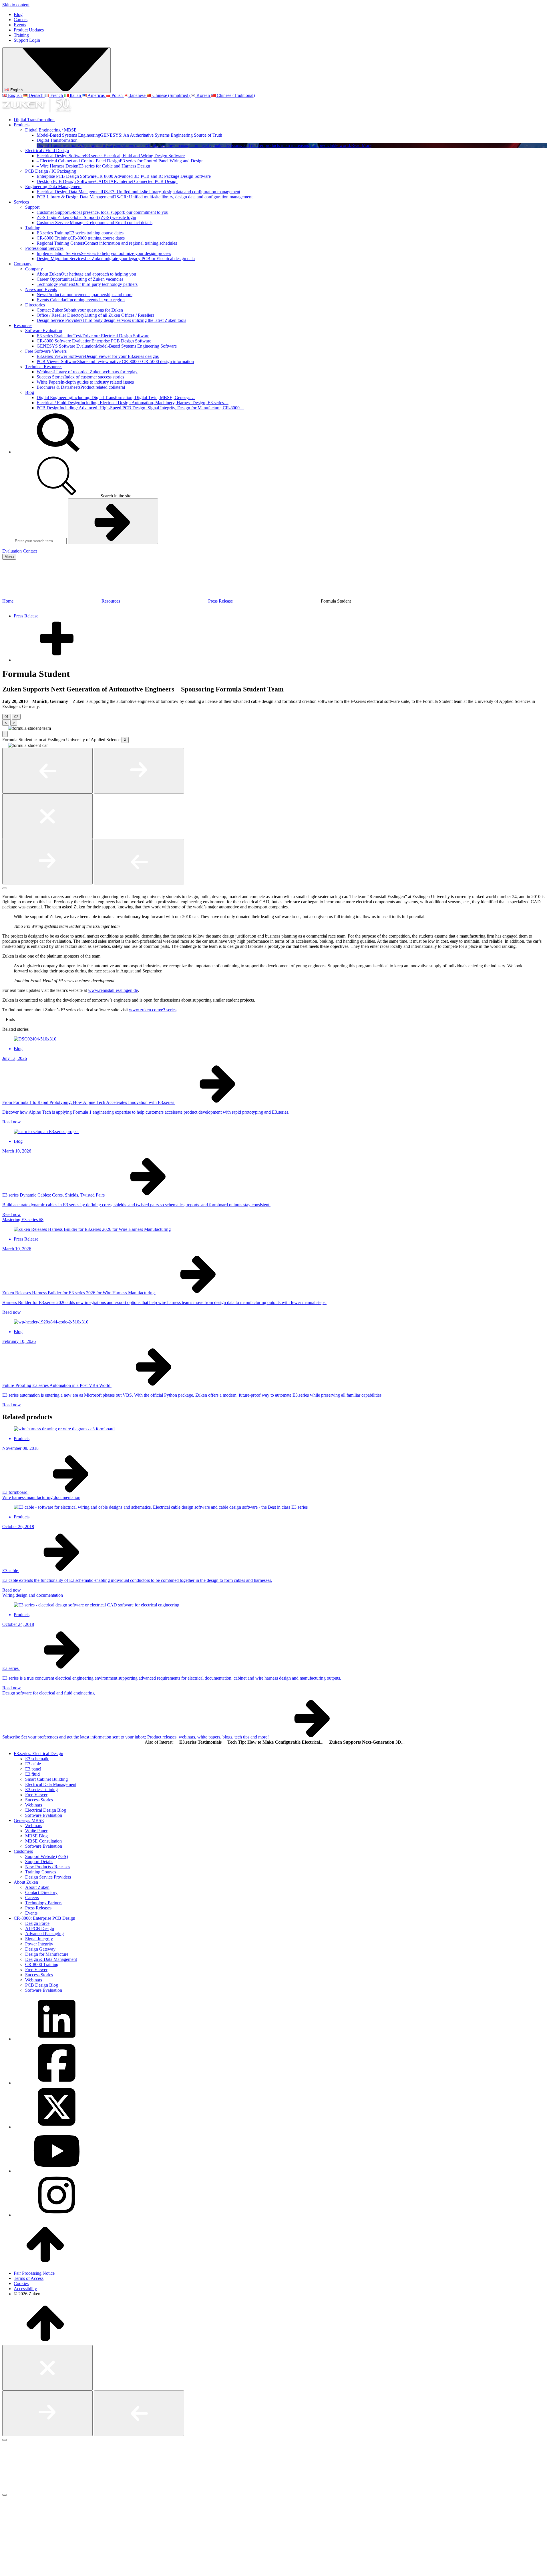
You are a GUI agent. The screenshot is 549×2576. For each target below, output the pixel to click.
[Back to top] (45, 2263)
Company (23, 264)
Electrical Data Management (51, 1784)
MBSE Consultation (43, 1841)
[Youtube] (57, 2171)
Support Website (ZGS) (46, 1856)
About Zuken (86, 274)
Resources (23, 325)
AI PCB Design (40, 1928)
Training (21, 35)
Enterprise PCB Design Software (124, 176)
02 (16, 717)
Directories (35, 305)
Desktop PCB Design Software (107, 181)
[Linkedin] (57, 2039)
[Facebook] (57, 2083)
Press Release (220, 601)
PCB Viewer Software (115, 361)
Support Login (27, 40)
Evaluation (12, 551)
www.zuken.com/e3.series (153, 1010)
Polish (117, 95)
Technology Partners (87, 284)
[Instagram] (57, 2215)
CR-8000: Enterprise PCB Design (44, 1918)
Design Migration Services (116, 259)
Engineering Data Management (53, 187)
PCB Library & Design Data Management (145, 197)
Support (32, 207)
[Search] (57, 452)
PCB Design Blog (42, 1985)
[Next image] (139, 771)
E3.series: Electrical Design (38, 1753)
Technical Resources (44, 367)
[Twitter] (57, 2127)
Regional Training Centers (107, 243)
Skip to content (16, 5)
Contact (30, 551)
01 (7, 717)
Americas (96, 95)
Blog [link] (18, 1049)
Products (22, 125)
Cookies (21, 2283)
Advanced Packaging (44, 1934)
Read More (361, 145)
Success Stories (80, 377)
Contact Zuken (80, 310)
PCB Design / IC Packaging (51, 171)
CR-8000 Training (81, 238)
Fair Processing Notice (34, 2273)
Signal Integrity (39, 1939)
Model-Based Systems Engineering (129, 135)
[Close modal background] (5, 888)
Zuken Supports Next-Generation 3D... (367, 1742)
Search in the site (115, 496)
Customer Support (103, 212)
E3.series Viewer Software (98, 356)
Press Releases (38, 1908)
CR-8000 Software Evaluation (94, 341)
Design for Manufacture (47, 1954)
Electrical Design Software (111, 156)
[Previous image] (47, 771)
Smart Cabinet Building (46, 1779)
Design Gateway (40, 1949)
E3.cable (33, 1764)
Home (8, 601)
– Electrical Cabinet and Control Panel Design (120, 161)
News (84, 295)
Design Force (37, 1923)
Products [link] (22, 1438)
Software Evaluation (44, 331)
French (57, 95)
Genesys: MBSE (29, 1820)
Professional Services (44, 248)
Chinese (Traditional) (235, 95)
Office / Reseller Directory (95, 315)
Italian (75, 95)
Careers (21, 20)
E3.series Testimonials (200, 1742)
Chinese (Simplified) (171, 95)
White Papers (85, 382)
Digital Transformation (34, 120)
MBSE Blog (36, 1836)
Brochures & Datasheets (81, 387)
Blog (18, 14)
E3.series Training (80, 233)
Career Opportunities (80, 279)
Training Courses (41, 1872)
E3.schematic (37, 1759)
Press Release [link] (26, 1239)
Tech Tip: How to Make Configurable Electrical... (275, 1742)
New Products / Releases (48, 1867)
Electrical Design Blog (46, 1810)
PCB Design (140, 408)
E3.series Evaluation (93, 336)
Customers (23, 1851)
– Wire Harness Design (93, 166)
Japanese (138, 95)
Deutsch (36, 95)
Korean (203, 95)
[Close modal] (47, 816)
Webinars (87, 372)
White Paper (36, 1831)
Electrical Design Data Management (138, 192)
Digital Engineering (116, 397)
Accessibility (25, 2289)
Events (20, 25)
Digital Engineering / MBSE (51, 130)
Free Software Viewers (46, 351)
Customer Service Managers (95, 223)
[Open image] (5, 730)
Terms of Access (29, 2278)
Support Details (39, 1862)
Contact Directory (41, 1892)
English (16, 90)
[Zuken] (37, 110)
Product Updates (29, 30)
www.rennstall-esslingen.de (113, 990)
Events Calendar (81, 300)
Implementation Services (104, 253)
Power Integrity (39, 1944)
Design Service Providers (111, 320)
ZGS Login (86, 217)
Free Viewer (36, 1795)
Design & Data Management (51, 1959)
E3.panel (33, 1769)
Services (21, 202)
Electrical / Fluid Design (47, 150)
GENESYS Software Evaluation (107, 346)
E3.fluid (32, 1774)
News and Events (41, 289)
